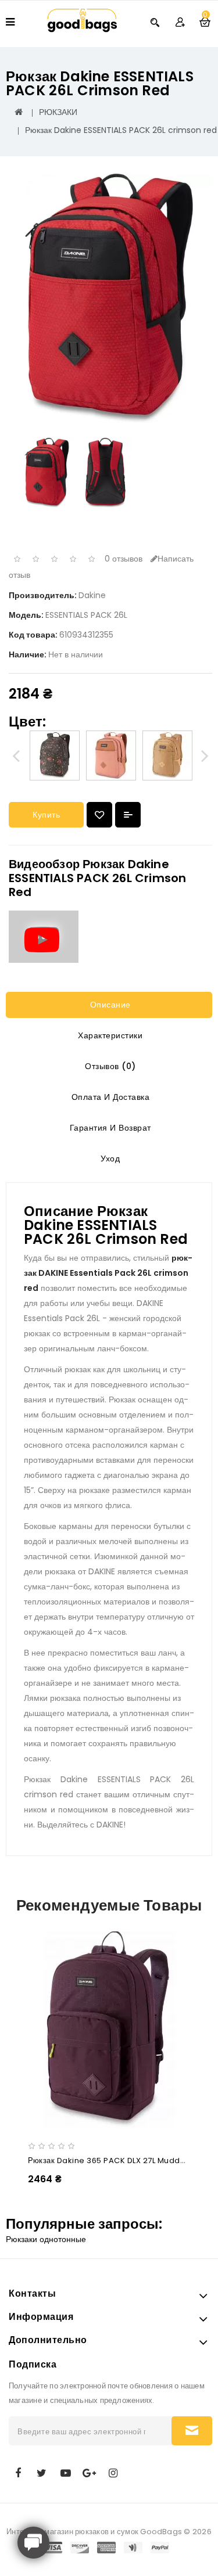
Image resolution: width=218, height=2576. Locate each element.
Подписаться (192, 2431)
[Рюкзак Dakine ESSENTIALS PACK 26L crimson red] (109, 298)
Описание (109, 1005)
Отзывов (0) (109, 1066)
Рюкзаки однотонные (46, 2239)
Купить (46, 815)
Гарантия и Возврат (109, 1128)
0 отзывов (124, 559)
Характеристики (109, 1035)
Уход (109, 1159)
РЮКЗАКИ (58, 112)
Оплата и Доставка (109, 1097)
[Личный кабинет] (180, 22)
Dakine (92, 595)
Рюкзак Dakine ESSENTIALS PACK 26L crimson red (121, 130)
